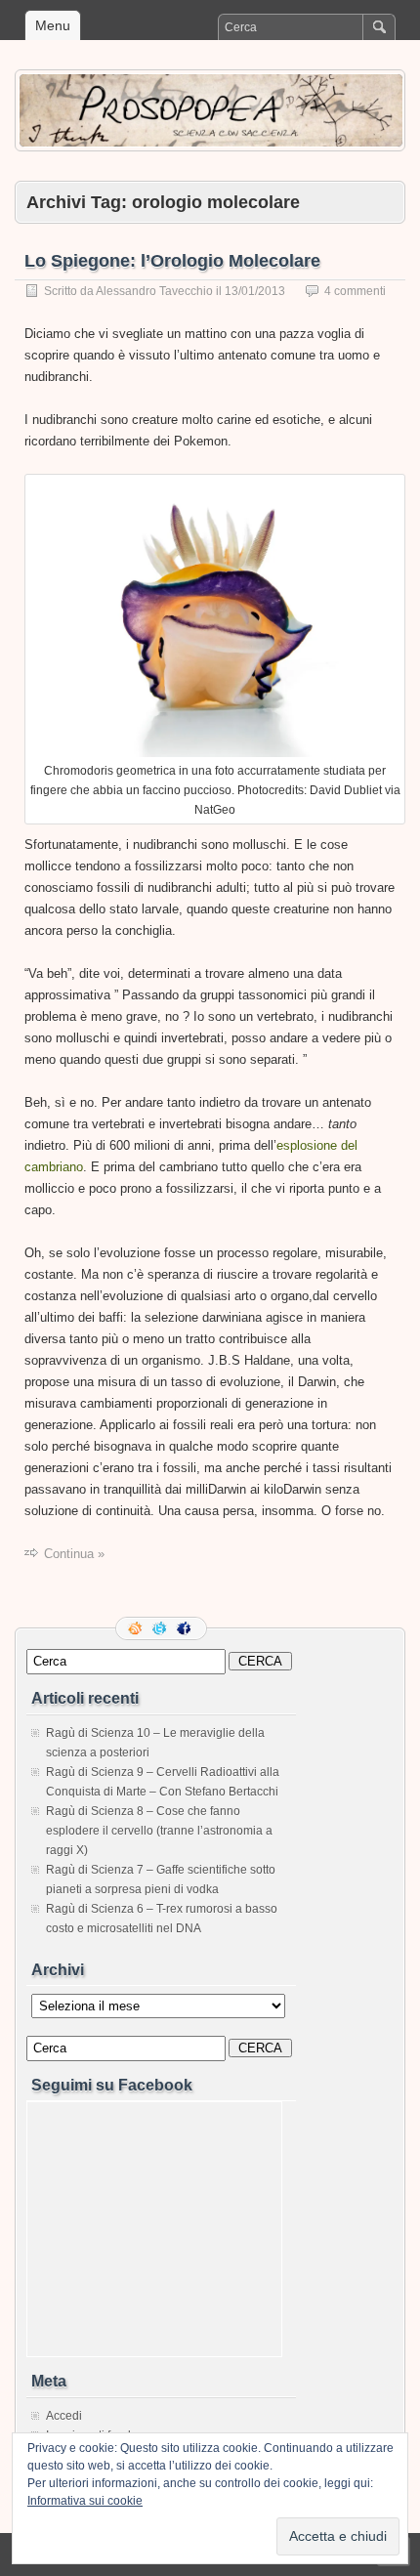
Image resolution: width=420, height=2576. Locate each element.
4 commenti (355, 291)
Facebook (186, 1628)
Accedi (64, 2416)
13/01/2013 (255, 291)
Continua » (74, 1554)
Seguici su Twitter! (161, 1628)
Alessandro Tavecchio (154, 291)
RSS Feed (137, 1628)
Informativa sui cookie (85, 2501)
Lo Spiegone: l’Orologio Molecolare (172, 261)
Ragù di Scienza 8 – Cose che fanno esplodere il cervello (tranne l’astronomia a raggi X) (159, 1831)
